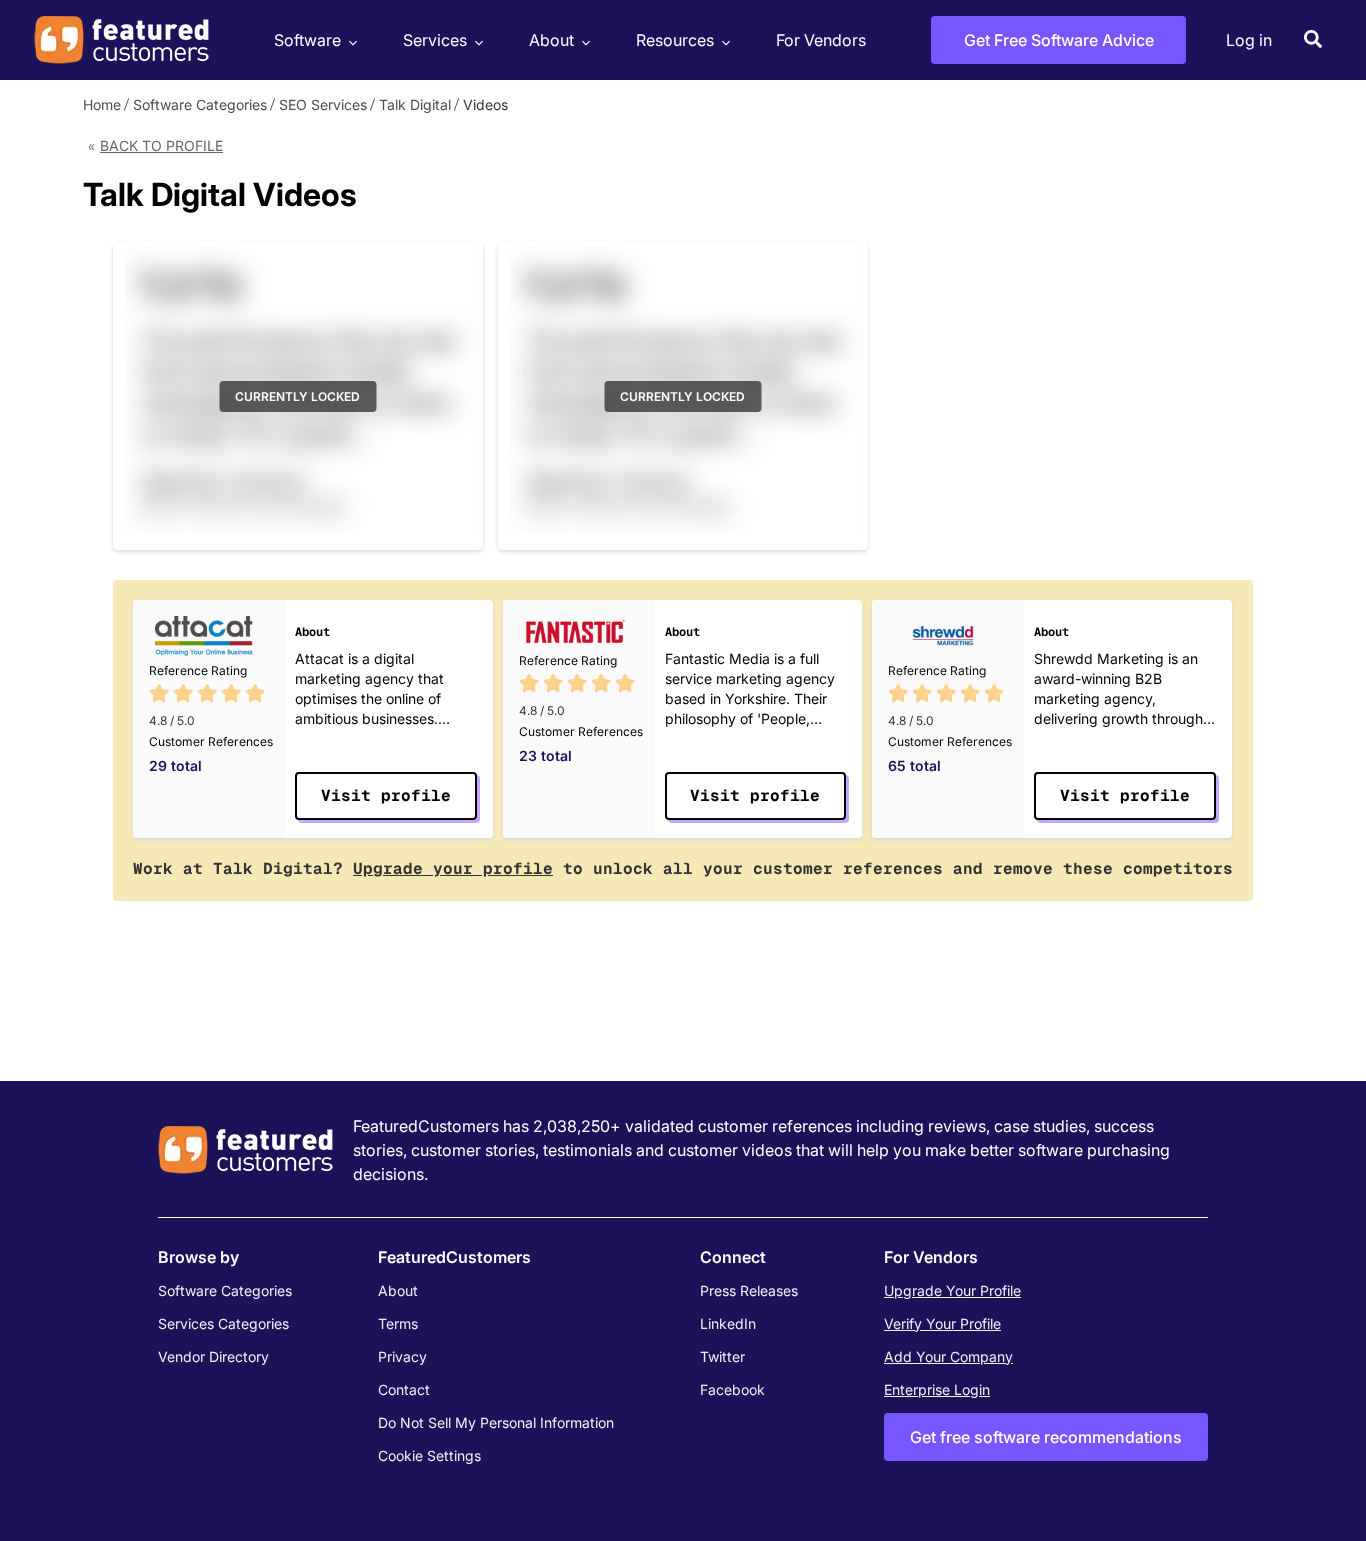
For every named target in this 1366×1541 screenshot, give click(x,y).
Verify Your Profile (942, 1323)
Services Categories (223, 1323)
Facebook (732, 1389)
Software (307, 40)
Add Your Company (948, 1356)
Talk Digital (415, 104)
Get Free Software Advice (1059, 40)
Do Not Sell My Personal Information (496, 1422)
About (551, 40)
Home (102, 104)
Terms (398, 1323)
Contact (404, 1389)
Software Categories (200, 104)
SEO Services (323, 104)
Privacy (402, 1356)
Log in (1249, 40)
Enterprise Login (937, 1389)
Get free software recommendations (1046, 1437)
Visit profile (386, 795)
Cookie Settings (429, 1455)
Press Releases (749, 1290)
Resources (675, 40)
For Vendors (821, 40)
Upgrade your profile (453, 868)
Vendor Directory (213, 1356)
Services (435, 40)
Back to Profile (161, 145)
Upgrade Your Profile (952, 1290)
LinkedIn (728, 1323)
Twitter (722, 1356)
